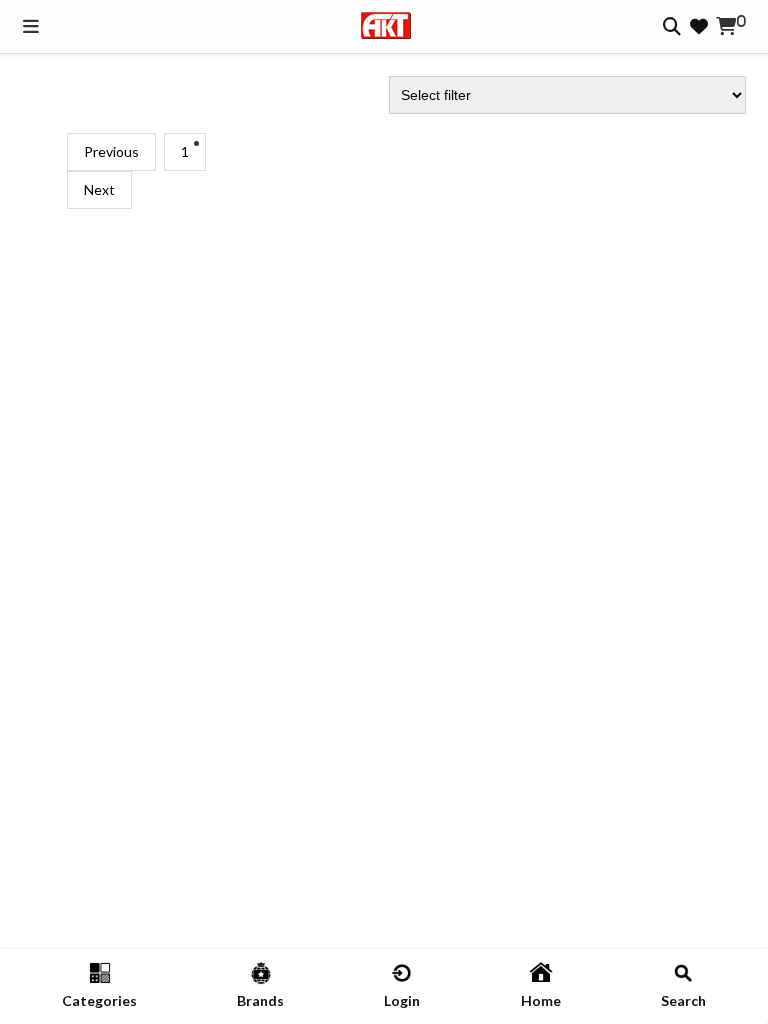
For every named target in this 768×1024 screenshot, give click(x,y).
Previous (111, 151)
